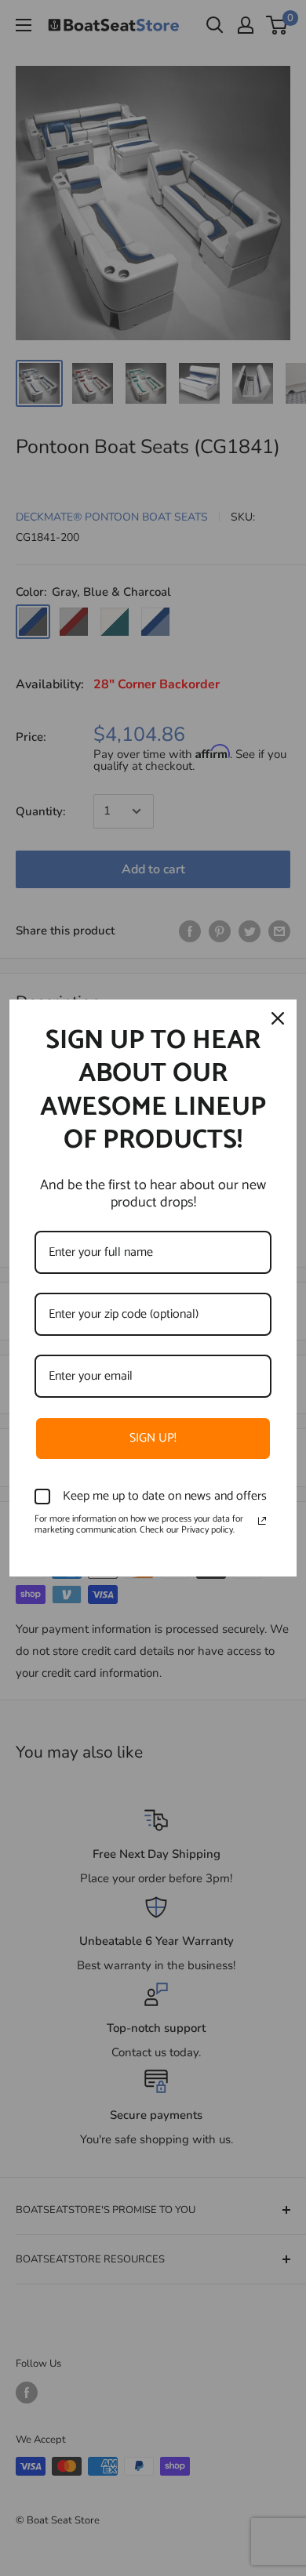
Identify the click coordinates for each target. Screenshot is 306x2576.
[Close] (278, 1018)
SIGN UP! (153, 1438)
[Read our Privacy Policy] (262, 1521)
